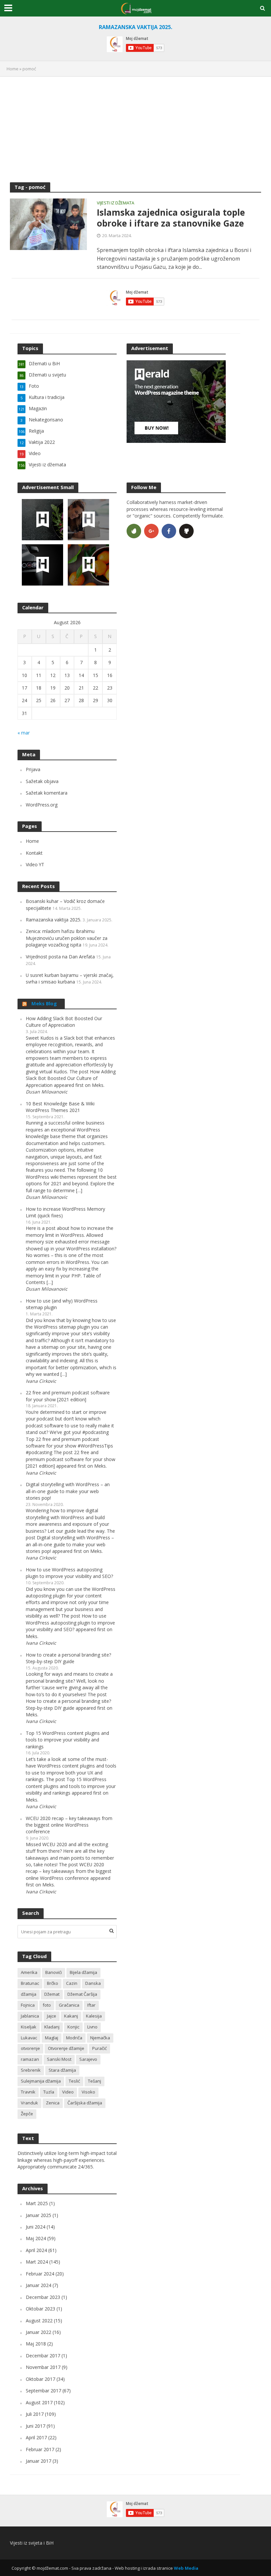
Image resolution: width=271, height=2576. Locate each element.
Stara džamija (62, 2070)
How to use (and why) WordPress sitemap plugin (62, 1304)
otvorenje (30, 2048)
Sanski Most (59, 2059)
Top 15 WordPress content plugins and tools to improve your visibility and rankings (67, 1740)
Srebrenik (31, 2070)
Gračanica (69, 2005)
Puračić (99, 2048)
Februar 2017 (40, 2449)
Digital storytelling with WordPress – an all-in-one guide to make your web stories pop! (68, 1491)
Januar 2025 (39, 2215)
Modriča (74, 2038)
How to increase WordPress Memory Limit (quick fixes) (65, 1212)
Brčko (53, 1983)
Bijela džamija (83, 1972)
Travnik (28, 2092)
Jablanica (30, 2016)
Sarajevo (88, 2059)
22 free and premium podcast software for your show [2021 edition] (68, 1396)
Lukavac (29, 2038)
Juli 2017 (35, 2414)
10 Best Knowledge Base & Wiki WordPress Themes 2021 (60, 1107)
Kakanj (71, 2016)
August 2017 (39, 2402)
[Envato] (134, 531)
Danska (93, 1983)
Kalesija (94, 2016)
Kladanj (52, 2027)
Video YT (35, 864)
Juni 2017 (36, 2426)
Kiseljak (29, 2027)
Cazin (72, 1983)
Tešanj (95, 2081)
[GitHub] (186, 531)
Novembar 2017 (43, 2367)
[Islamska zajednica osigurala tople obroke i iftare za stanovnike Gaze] (48, 224)
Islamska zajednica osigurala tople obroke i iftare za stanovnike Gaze (171, 218)
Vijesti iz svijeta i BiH (32, 2543)
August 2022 (39, 2321)
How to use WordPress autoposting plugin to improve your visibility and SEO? (69, 1573)
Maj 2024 (36, 2238)
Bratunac (30, 1983)
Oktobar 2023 (40, 2309)
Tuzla (49, 2092)
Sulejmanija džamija (41, 2081)
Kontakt (34, 853)
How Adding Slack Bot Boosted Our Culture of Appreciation (64, 1022)
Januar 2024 (39, 2285)
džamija (29, 1994)
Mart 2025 (37, 2203)
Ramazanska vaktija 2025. (54, 920)
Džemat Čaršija (82, 1994)
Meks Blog (44, 1003)
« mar (24, 733)
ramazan (30, 2059)
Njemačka (100, 2038)
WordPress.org (42, 805)
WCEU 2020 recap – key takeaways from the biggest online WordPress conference (69, 1825)
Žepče (27, 2114)
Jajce (52, 2016)
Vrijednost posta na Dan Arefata (60, 957)
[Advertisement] (135, 129)
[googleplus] (151, 531)
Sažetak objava (42, 781)
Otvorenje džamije (66, 2048)
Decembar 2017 (43, 2356)
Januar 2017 (39, 2461)
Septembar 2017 (43, 2391)
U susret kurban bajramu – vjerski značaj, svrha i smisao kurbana (70, 978)
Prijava (33, 769)
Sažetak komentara (47, 793)
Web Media (186, 2568)
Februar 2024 (40, 2274)
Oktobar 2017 (40, 2379)
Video (68, 2092)
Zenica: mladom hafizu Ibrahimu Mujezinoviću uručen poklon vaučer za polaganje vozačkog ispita (67, 938)
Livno (92, 2027)
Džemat (52, 1994)
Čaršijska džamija (85, 2103)
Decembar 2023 (43, 2297)
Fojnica (28, 2005)
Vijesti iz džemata (116, 203)
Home (13, 69)
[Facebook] (169, 531)
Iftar (91, 2005)
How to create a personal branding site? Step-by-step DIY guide (68, 1658)
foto (47, 2005)
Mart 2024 (37, 2262)
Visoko (88, 2092)
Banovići (54, 1972)
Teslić (74, 2081)
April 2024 (36, 2250)
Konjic (73, 2027)
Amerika (29, 1972)
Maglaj (52, 2038)
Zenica (53, 2103)
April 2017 (36, 2437)
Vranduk (29, 2103)
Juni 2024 (36, 2227)
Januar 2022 (39, 2332)
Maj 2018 (36, 2344)
